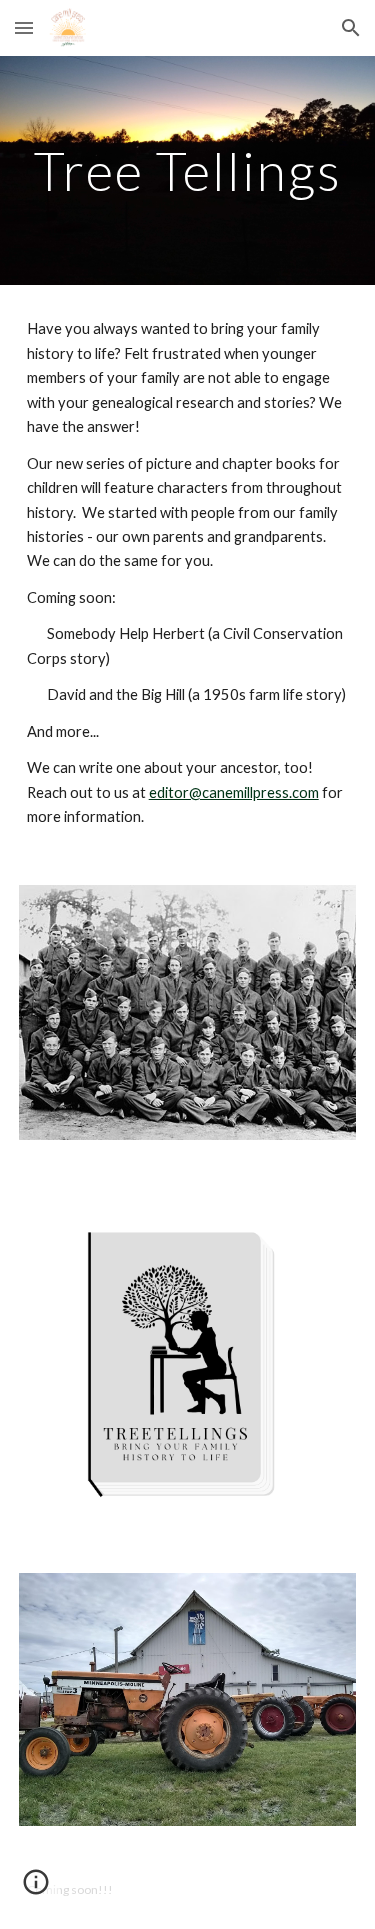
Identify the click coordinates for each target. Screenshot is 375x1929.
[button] (24, 27)
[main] (188, 170)
